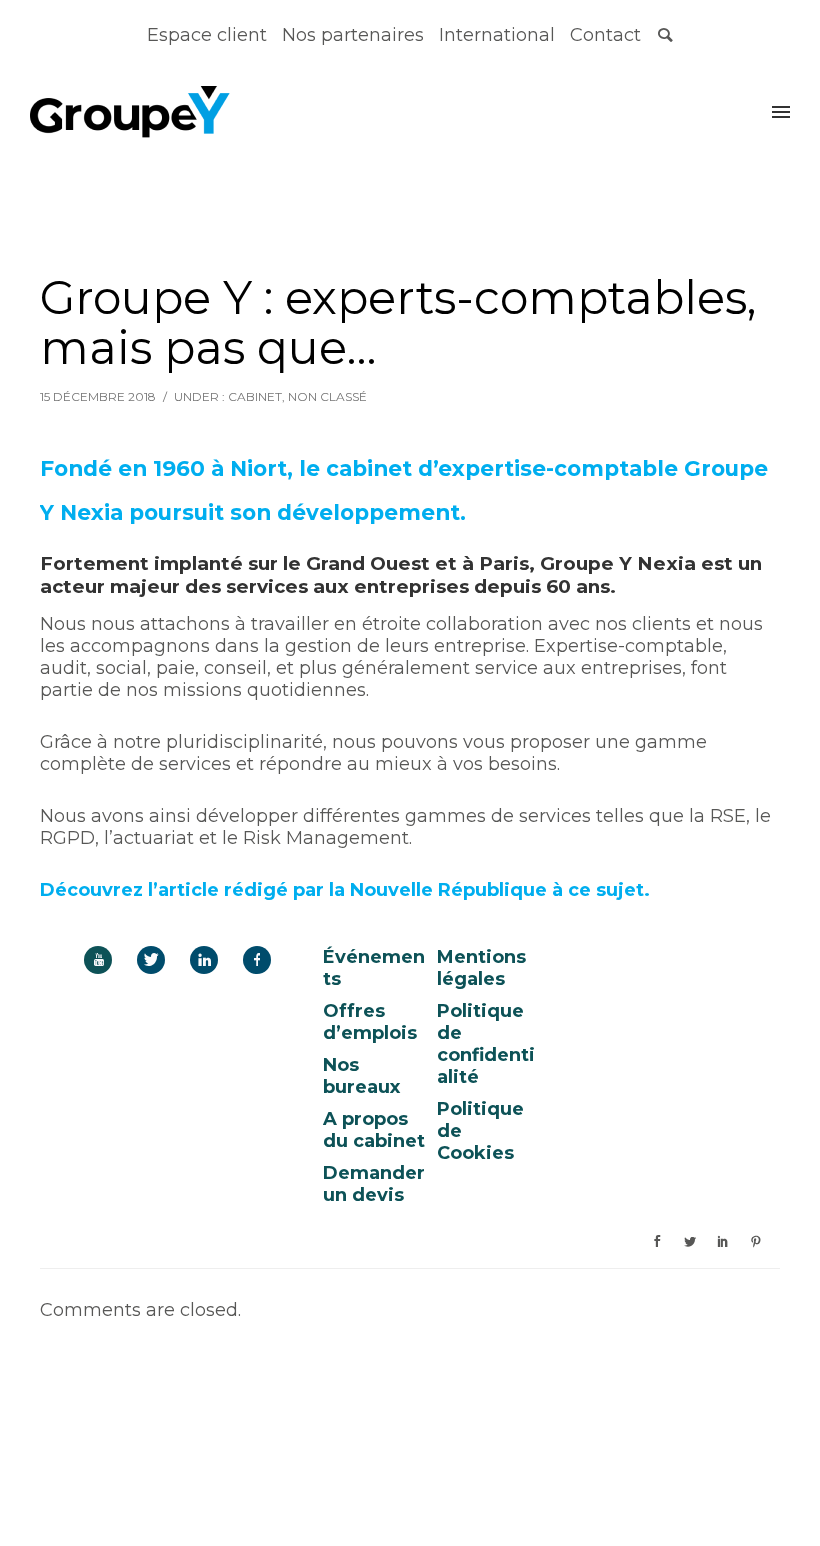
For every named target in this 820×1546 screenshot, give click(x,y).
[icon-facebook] (257, 960)
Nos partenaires (353, 35)
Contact (605, 35)
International (497, 35)
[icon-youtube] (103, 960)
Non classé (327, 396)
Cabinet (255, 396)
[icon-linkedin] (209, 960)
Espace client (207, 35)
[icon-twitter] (156, 960)
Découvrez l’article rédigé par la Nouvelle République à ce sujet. (345, 890)
